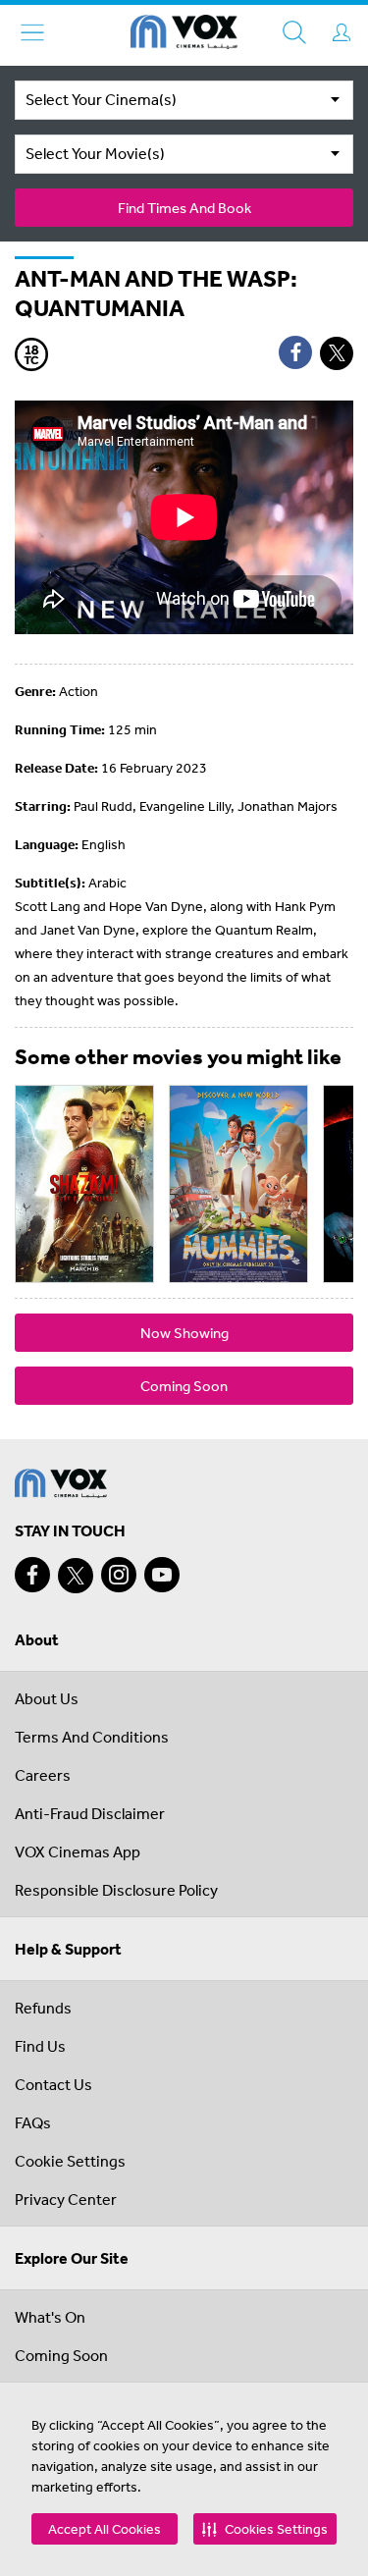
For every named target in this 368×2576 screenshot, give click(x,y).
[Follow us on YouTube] (162, 1575)
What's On (50, 2317)
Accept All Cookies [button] (105, 2529)
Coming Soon (184, 1386)
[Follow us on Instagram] (119, 1575)
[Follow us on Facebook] (32, 1575)
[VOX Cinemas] (184, 35)
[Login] (342, 32)
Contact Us (53, 2084)
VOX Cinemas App (78, 1851)
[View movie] (84, 1184)
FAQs (33, 2122)
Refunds (43, 2008)
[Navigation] (32, 32)
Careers (43, 1775)
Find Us (40, 2046)
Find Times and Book (184, 208)
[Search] (294, 32)
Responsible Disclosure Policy (116, 1890)
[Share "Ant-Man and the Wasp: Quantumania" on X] (337, 353)
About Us (47, 1698)
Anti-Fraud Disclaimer (90, 1813)
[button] (265, 2529)
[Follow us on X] (76, 1576)
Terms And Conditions (92, 1737)
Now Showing (184, 1333)
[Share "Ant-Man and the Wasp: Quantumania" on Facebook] (295, 352)
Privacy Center (66, 2199)
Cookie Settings (70, 2161)
